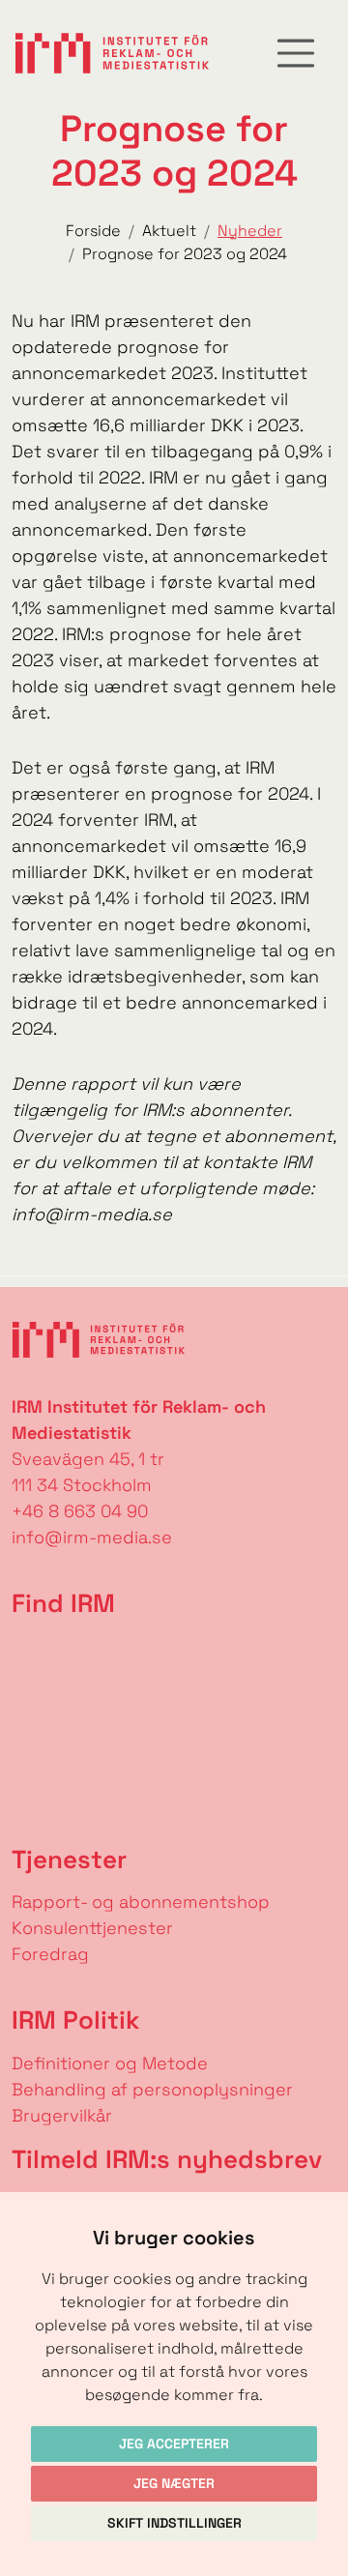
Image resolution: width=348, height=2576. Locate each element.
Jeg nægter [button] (174, 2483)
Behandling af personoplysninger (155, 2089)
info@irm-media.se (92, 1537)
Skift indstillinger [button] (174, 2523)
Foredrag (50, 1954)
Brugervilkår (62, 2115)
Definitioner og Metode (110, 2063)
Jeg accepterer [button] (174, 2444)
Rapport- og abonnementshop (141, 1902)
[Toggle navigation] (296, 53)
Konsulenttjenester (92, 1928)
